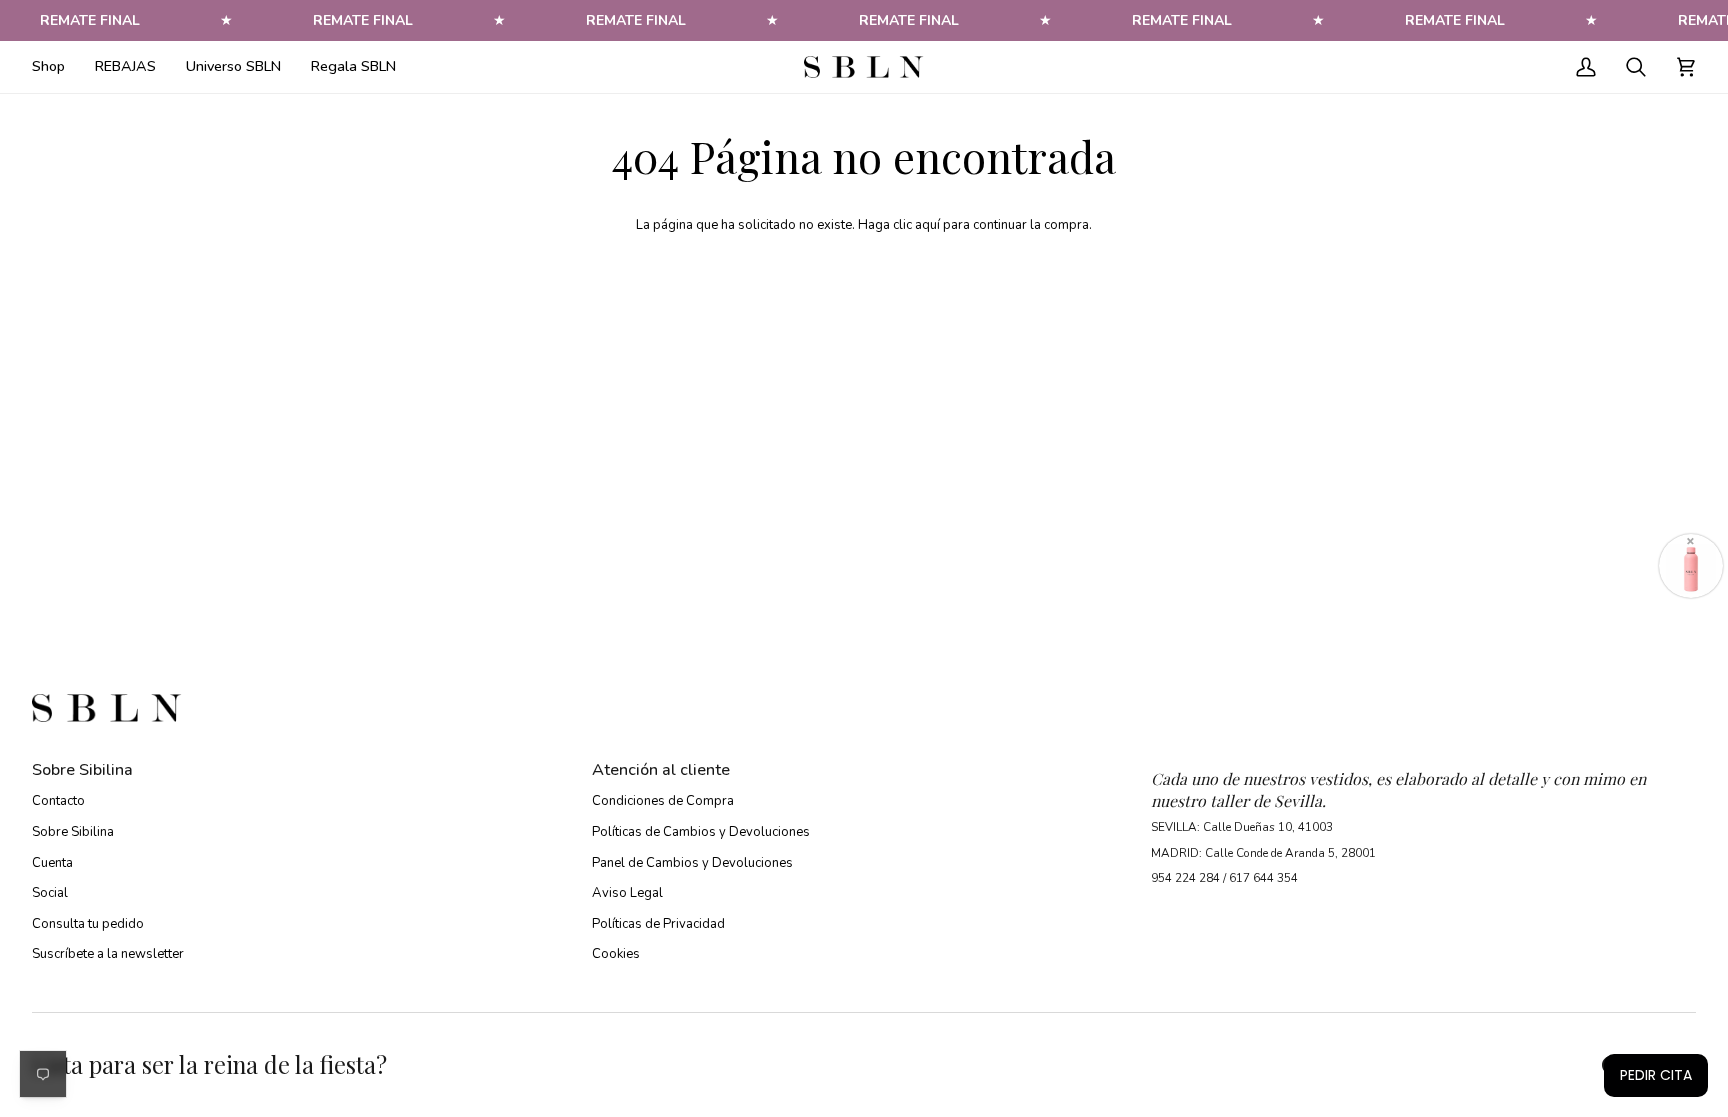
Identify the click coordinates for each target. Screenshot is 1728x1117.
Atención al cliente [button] (661, 770)
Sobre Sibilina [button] (82, 770)
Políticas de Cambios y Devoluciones (701, 832)
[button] (56, 67)
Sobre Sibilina (73, 832)
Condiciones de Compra (663, 801)
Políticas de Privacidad (658, 924)
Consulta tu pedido (88, 924)
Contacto (58, 801)
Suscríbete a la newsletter (108, 954)
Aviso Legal (627, 893)
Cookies (616, 954)
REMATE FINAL (90, 20)
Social (50, 893)
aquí (927, 225)
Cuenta (52, 863)
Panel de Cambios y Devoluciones (692, 863)
